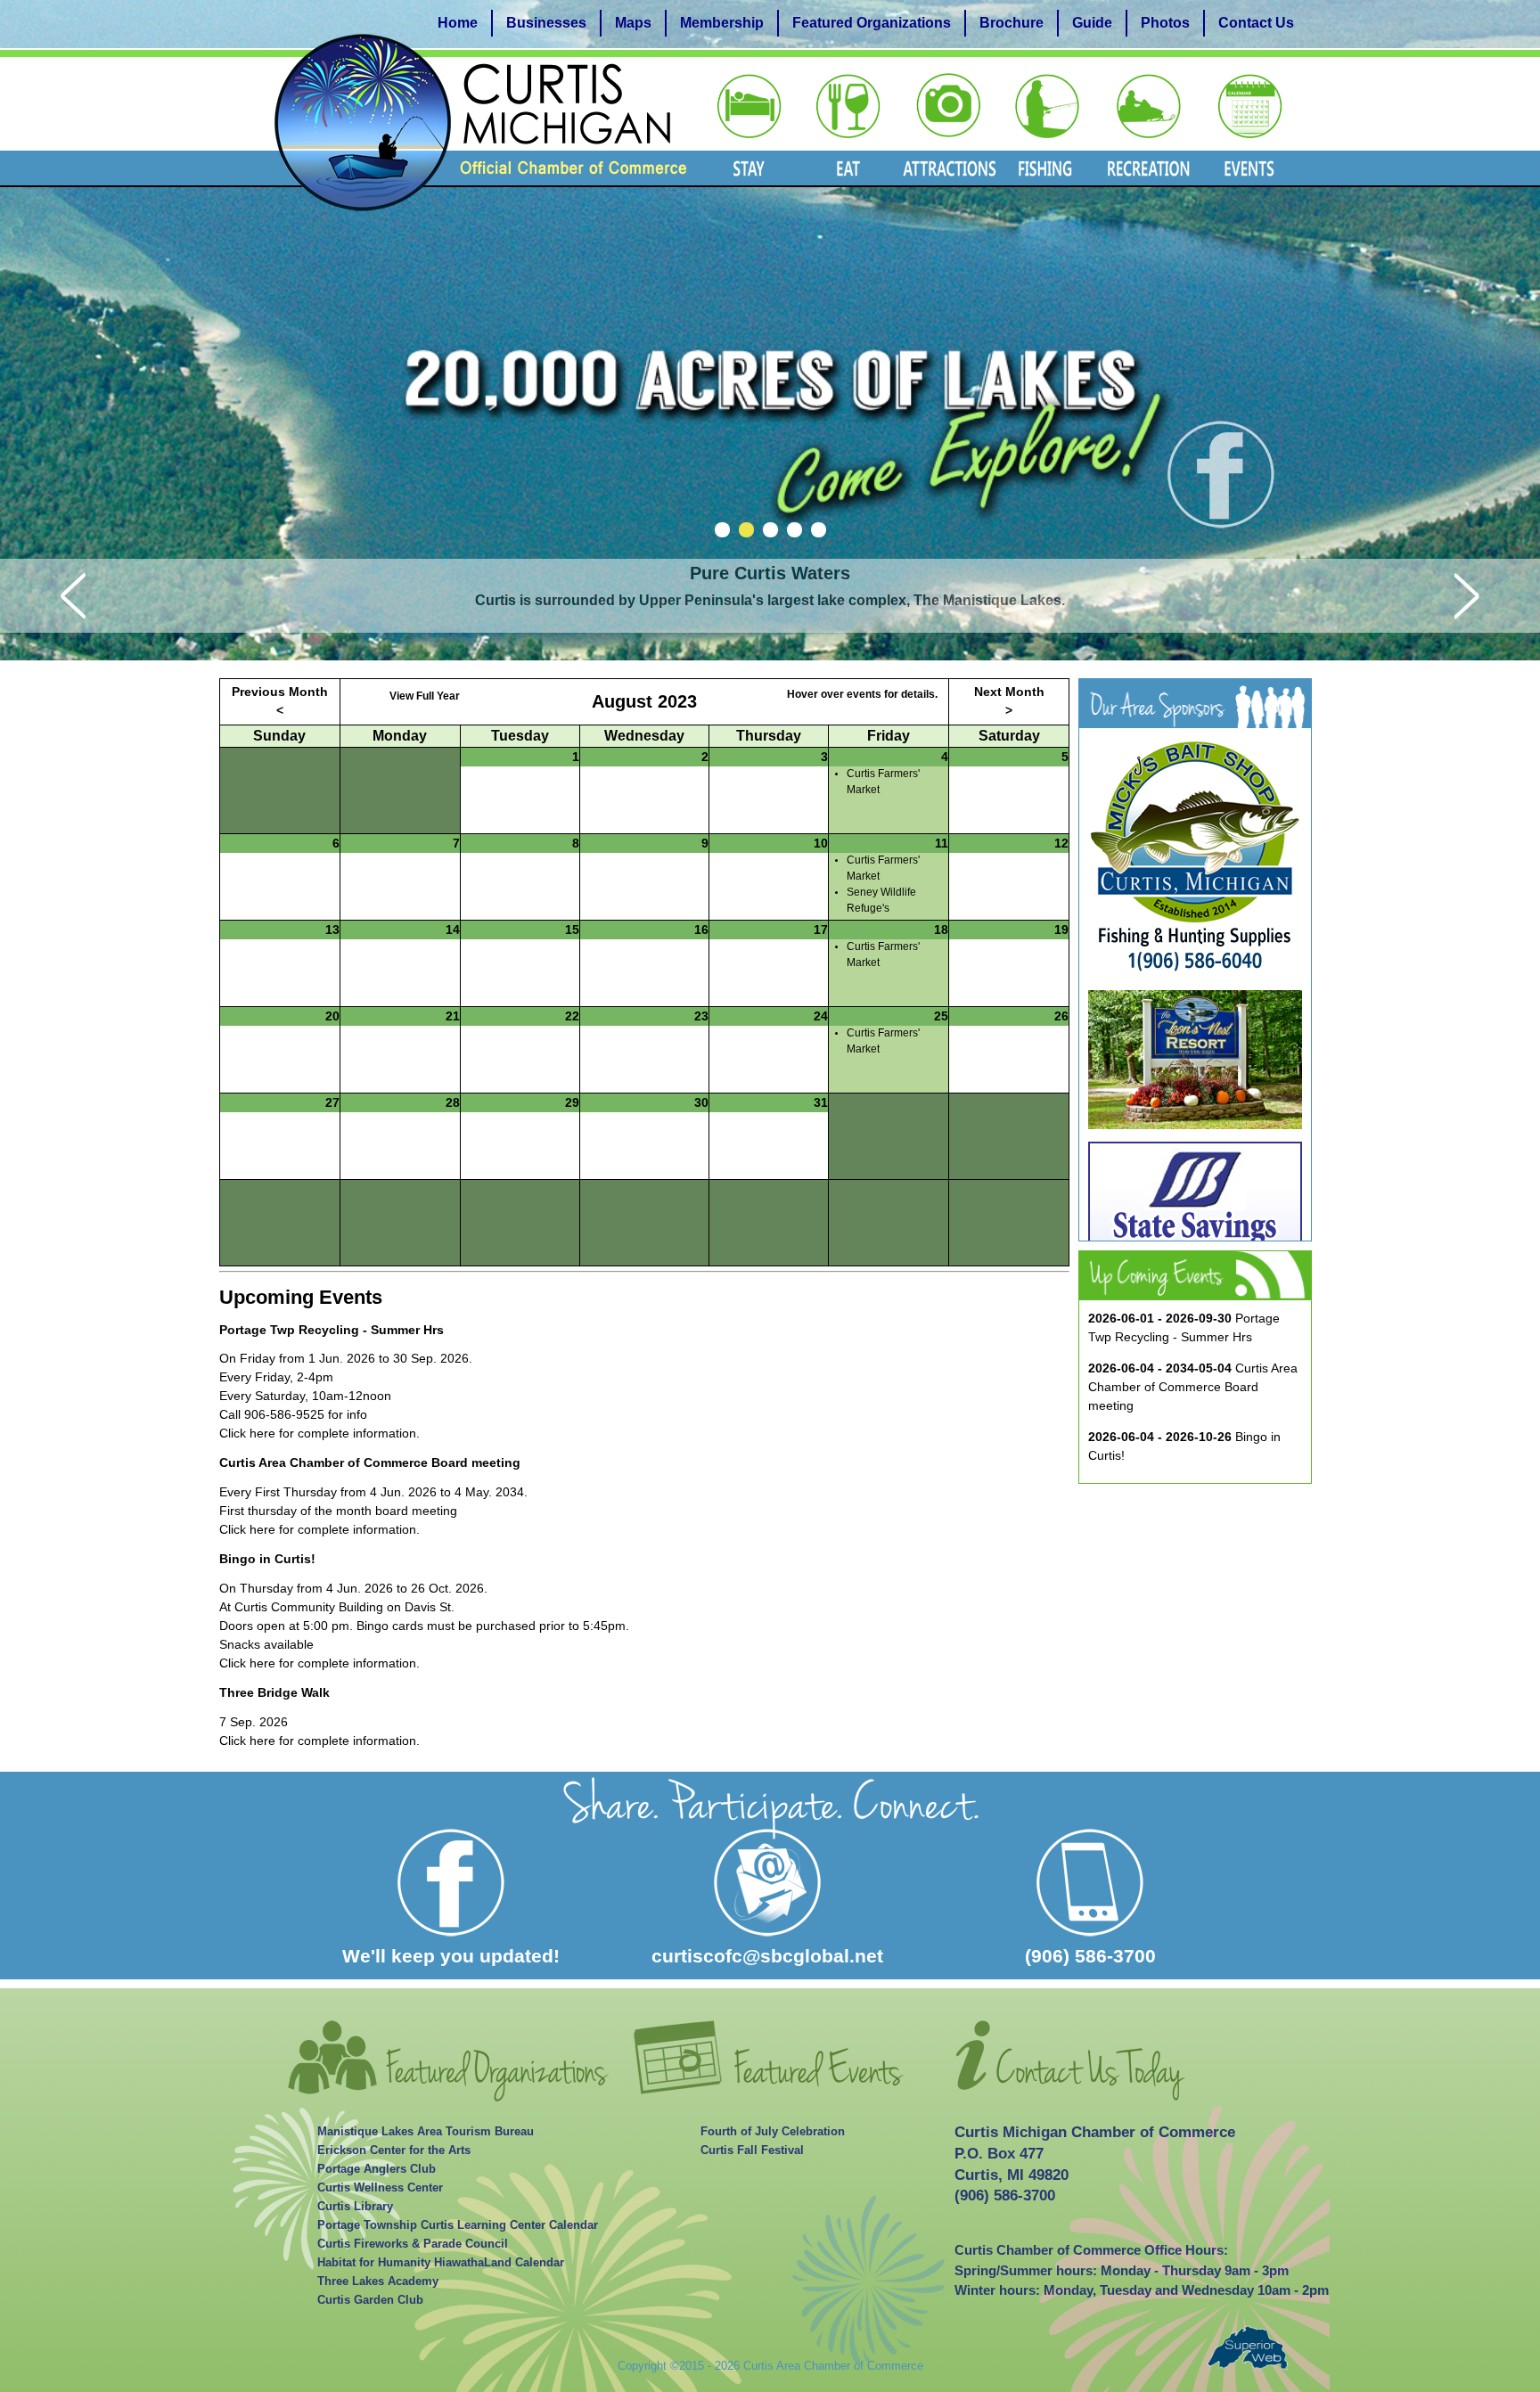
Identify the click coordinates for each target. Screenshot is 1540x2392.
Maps (633, 23)
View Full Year (425, 696)
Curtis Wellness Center (380, 2188)
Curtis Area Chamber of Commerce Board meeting (1193, 1387)
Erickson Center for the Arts (394, 2150)
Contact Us (1256, 23)
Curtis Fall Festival (752, 2150)
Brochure (1012, 23)
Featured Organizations (872, 23)
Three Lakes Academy (378, 2281)
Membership (722, 23)
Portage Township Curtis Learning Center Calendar (458, 2225)
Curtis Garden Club (370, 2300)
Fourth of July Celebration (773, 2132)
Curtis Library (355, 2207)
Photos (1165, 23)
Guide (1092, 23)
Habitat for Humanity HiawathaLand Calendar (441, 2263)
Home (458, 23)
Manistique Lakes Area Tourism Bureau (426, 2132)
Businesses (546, 23)
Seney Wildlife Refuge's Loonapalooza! (883, 908)
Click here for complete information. (319, 1433)
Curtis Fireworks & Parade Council (413, 2244)
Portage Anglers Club (377, 2169)
